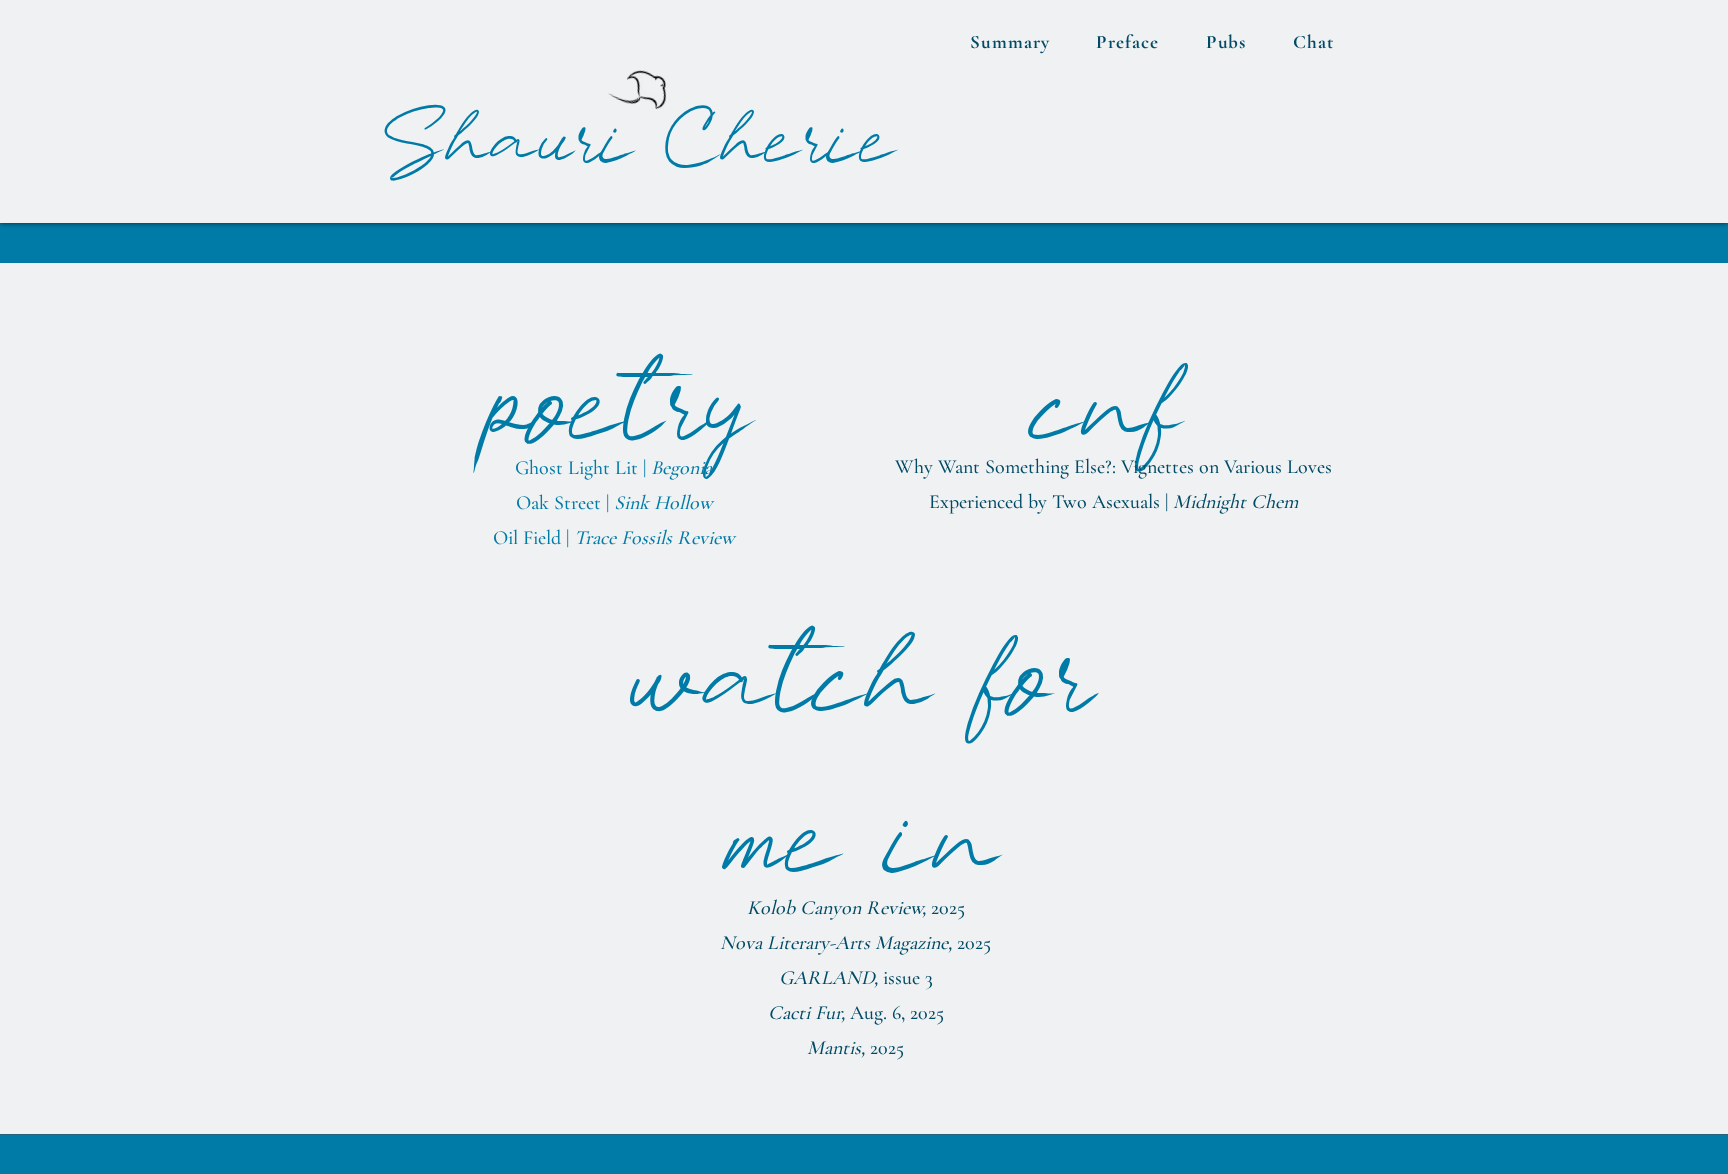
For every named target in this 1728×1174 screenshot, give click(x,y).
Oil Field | (613, 538)
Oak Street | (614, 503)
